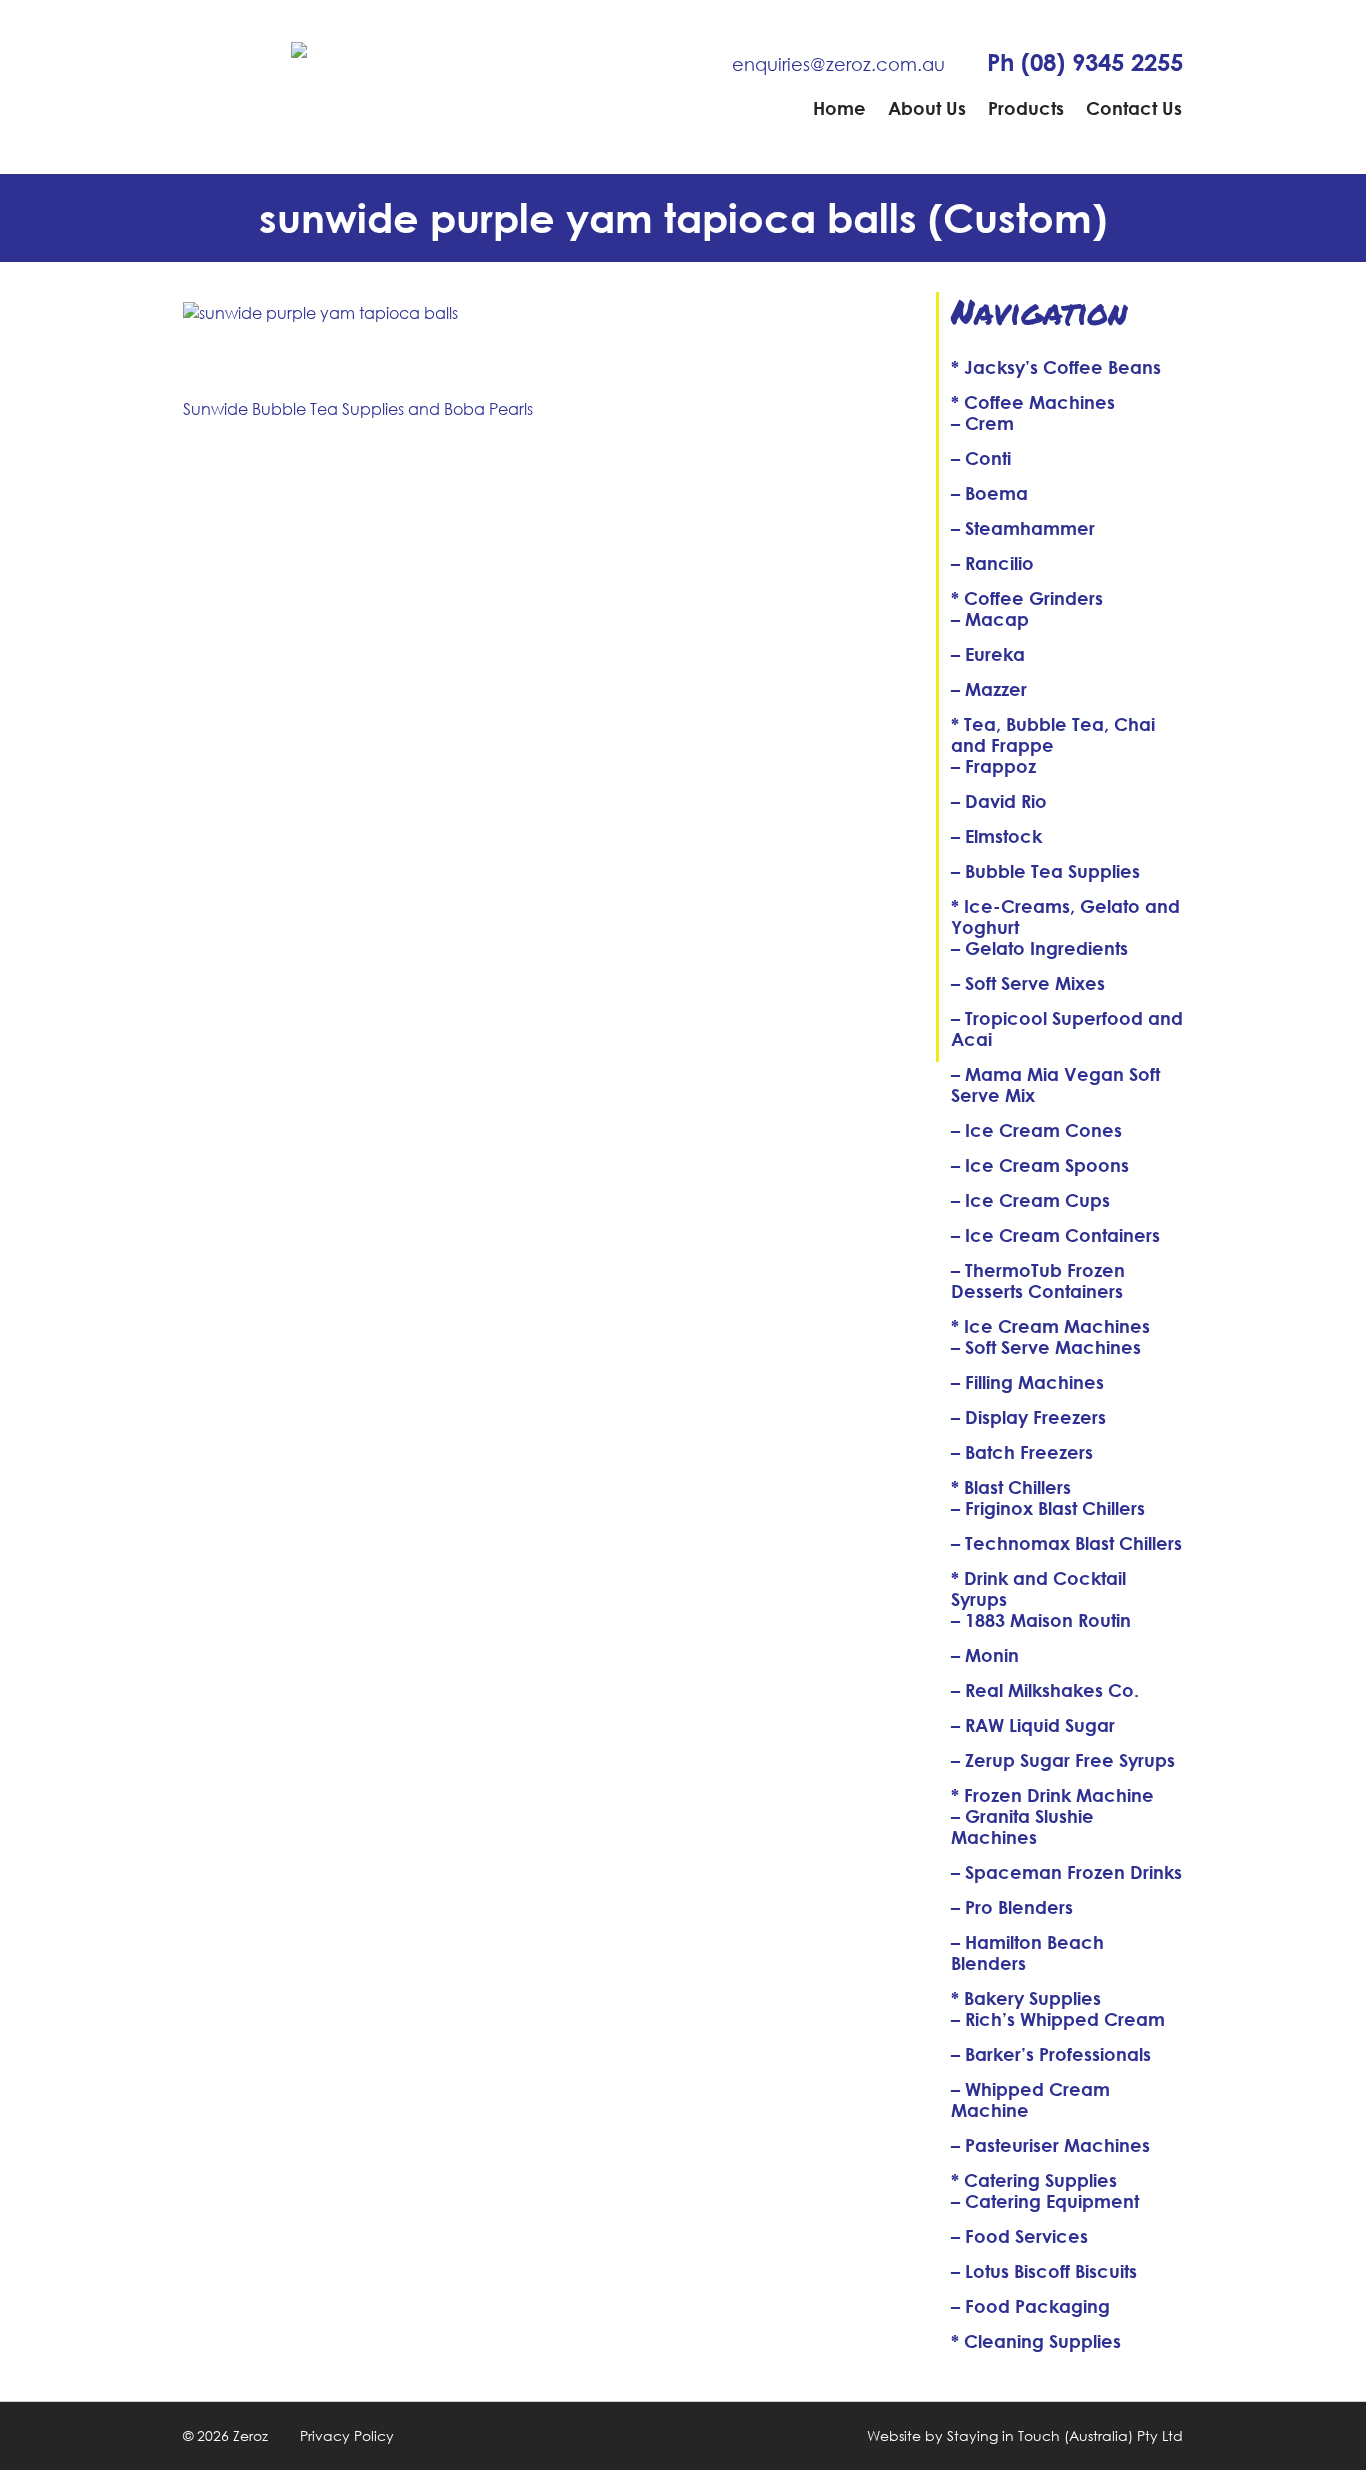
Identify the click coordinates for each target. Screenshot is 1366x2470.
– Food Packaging (1030, 2306)
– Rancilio (992, 563)
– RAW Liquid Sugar (1033, 1725)
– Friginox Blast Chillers (1048, 1508)
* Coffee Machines (1033, 402)
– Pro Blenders (1012, 1907)
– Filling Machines (1027, 1382)
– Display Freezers (1028, 1417)
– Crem (982, 423)
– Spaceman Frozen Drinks (1066, 1872)
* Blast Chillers (1011, 1487)
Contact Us (1134, 108)
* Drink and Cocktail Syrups (1038, 1588)
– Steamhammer (1023, 528)
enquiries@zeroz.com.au (838, 64)
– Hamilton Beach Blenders (1027, 1952)
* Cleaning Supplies (1036, 2341)
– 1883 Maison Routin (1041, 1620)
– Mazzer (989, 689)
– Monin (985, 1655)
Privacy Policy (347, 2435)
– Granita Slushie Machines (1022, 1826)
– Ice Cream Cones (1036, 1130)
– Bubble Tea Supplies (1045, 871)
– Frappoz (993, 766)
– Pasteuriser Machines (1050, 2145)
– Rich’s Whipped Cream (1058, 2019)
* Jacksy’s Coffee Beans (1056, 367)
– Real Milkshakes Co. (1045, 1690)
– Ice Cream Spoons (1040, 1165)
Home (839, 108)
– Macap (990, 619)
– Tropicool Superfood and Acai (1067, 1028)
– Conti (981, 458)
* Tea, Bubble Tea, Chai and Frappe (1053, 734)
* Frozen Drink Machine (1052, 1795)
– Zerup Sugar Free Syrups (1063, 1760)
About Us (927, 108)
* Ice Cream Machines (1050, 1326)
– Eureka (988, 654)
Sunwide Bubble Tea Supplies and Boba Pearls (358, 408)
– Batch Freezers (1022, 1452)
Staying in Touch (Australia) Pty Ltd (1065, 2435)
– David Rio (999, 801)
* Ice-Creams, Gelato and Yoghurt (1065, 916)
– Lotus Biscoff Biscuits (1044, 2271)
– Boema (989, 493)
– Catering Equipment (1045, 2201)
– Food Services (1019, 2236)
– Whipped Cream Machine (1030, 2099)
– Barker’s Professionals (1051, 2054)
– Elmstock (996, 836)
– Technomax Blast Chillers (1066, 1543)
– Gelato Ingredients (1039, 948)
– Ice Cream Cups (1030, 1200)
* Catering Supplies (1034, 2180)
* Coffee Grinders (1027, 598)
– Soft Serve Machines (1046, 1347)
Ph (1085, 62)
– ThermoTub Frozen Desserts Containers (1038, 1280)
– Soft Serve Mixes (1028, 983)
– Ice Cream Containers (1055, 1235)
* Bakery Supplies (1026, 1998)
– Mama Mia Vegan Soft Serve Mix (1055, 1084)
